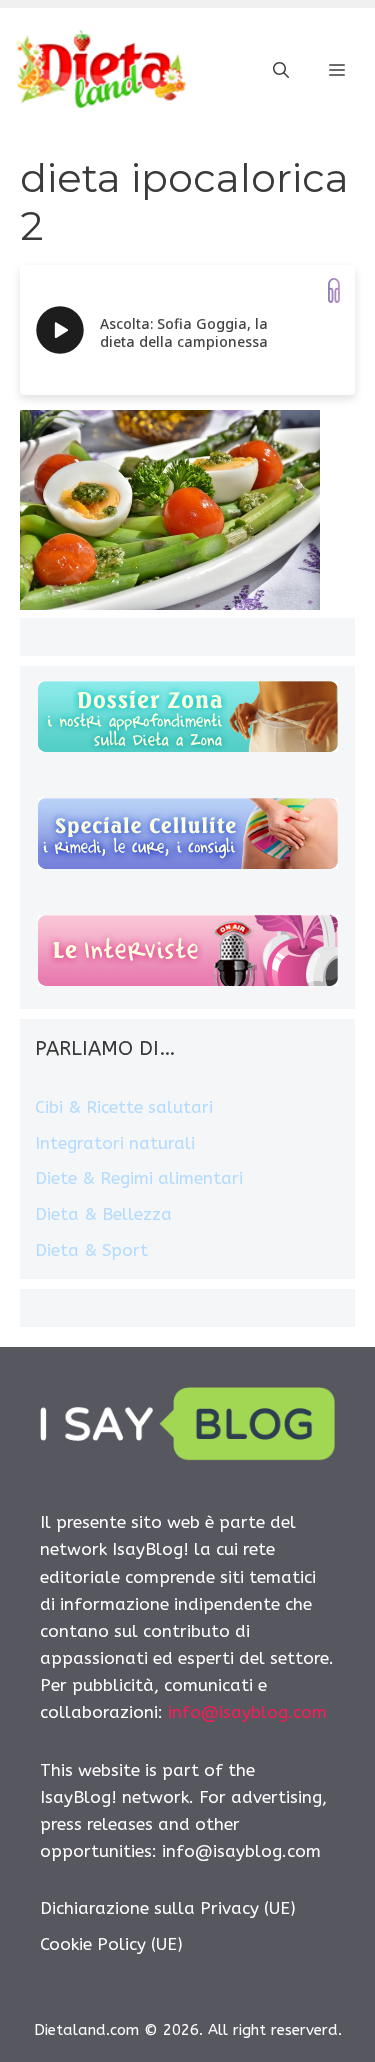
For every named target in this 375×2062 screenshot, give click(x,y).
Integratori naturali (115, 1143)
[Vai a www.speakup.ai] (334, 290)
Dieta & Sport (91, 1250)
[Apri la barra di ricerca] (281, 71)
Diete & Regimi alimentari (139, 1178)
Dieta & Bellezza (103, 1214)
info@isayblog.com (247, 1712)
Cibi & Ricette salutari (124, 1107)
